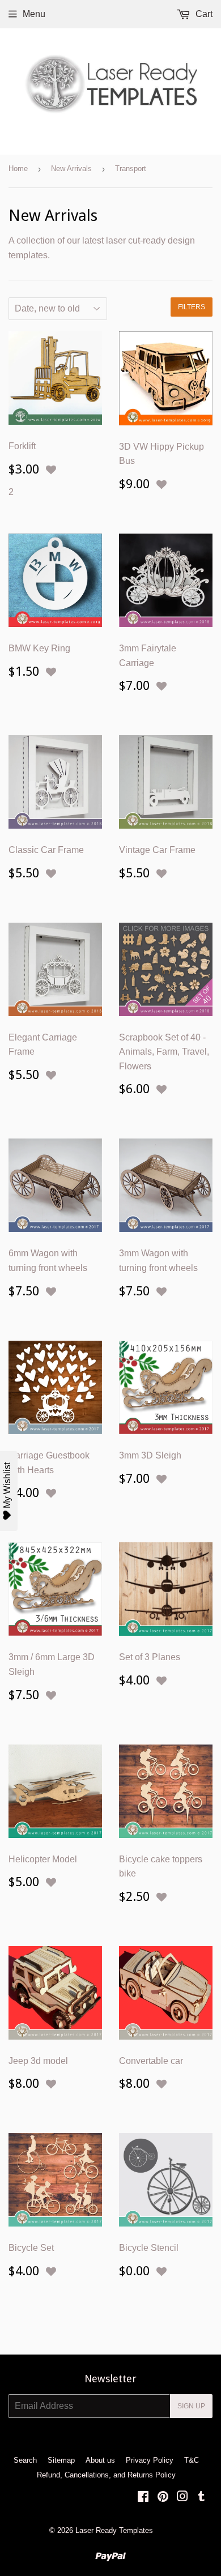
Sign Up (191, 2406)
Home (18, 169)
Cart (203, 14)
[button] (51, 470)
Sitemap (61, 2460)
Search (25, 2460)
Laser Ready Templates (114, 2530)
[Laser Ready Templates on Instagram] (182, 2498)
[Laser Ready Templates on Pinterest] (163, 2498)
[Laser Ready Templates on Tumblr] (201, 2498)
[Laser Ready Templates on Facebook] (143, 2498)
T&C (192, 2460)
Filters (192, 307)
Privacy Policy (150, 2460)
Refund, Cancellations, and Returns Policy (106, 2475)
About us (100, 2460)
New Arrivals (71, 169)
